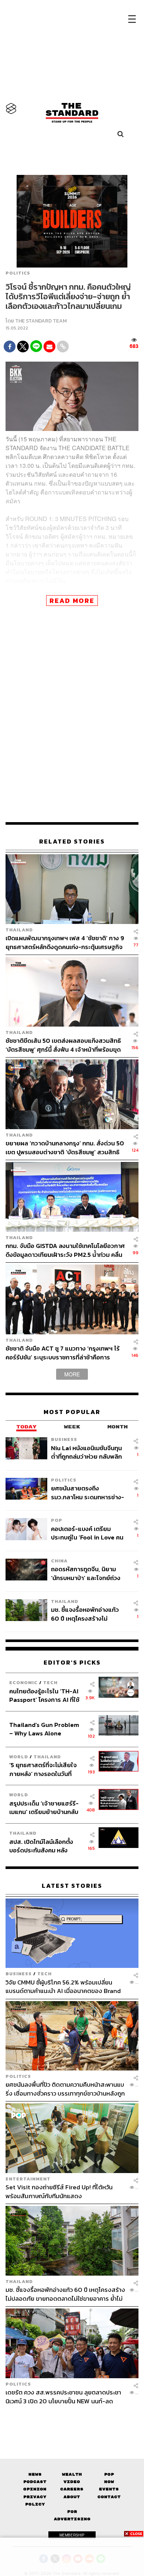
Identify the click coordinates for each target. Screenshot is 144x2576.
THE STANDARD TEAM (41, 321)
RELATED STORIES (72, 842)
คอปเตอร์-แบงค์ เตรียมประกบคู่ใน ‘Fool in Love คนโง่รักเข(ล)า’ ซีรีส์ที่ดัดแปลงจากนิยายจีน (87, 1533)
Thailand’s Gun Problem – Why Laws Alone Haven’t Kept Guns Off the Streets (44, 1729)
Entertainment (28, 2179)
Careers (72, 2489)
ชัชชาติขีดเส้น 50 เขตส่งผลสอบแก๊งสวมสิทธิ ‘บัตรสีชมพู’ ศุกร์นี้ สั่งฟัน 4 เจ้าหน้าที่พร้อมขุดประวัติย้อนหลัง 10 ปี (63, 1045)
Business (64, 1439)
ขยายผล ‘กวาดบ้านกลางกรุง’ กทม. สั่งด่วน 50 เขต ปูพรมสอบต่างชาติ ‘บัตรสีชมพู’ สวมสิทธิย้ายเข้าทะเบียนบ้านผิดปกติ (65, 1147)
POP (57, 1520)
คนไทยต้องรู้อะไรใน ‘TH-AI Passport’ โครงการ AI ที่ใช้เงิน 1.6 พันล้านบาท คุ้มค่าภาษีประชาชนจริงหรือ (46, 1695)
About (72, 2497)
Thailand (19, 930)
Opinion (35, 2489)
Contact (109, 2497)
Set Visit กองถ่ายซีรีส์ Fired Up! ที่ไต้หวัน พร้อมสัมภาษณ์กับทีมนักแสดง (59, 2191)
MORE (72, 1374)
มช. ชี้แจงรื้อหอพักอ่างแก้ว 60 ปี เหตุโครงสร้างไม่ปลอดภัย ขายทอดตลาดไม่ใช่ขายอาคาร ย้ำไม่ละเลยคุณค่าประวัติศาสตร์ (88, 1614)
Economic (23, 1682)
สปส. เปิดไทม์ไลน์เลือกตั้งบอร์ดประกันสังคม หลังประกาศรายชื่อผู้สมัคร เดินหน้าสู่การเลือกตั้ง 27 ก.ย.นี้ (44, 1846)
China (59, 1561)
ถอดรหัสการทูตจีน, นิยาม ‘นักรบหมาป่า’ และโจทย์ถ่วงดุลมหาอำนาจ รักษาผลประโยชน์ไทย (86, 1573)
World (19, 1757)
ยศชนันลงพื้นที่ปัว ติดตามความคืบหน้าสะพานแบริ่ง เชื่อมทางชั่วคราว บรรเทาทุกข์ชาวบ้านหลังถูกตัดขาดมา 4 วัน (65, 2089)
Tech (50, 1682)
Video (72, 2482)
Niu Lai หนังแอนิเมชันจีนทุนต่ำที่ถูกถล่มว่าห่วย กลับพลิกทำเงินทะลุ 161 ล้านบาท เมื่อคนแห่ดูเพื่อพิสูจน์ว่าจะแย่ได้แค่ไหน (88, 1452)
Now (109, 2482)
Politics (18, 273)
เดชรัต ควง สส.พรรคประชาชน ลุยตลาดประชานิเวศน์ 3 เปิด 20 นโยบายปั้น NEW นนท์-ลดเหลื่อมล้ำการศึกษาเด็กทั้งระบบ (63, 2396)
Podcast (35, 2482)
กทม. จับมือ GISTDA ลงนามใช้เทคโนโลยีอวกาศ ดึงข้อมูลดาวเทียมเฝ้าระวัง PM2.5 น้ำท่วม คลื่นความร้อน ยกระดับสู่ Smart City (65, 1250)
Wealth (72, 2474)
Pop (109, 2474)
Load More (72, 2418)
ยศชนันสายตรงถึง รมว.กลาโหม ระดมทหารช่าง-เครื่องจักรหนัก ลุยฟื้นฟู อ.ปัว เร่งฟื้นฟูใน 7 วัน (88, 1492)
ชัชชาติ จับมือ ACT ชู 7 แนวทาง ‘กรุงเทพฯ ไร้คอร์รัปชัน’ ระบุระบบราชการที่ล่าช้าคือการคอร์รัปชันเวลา (63, 1353)
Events (109, 2489)
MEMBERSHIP (72, 2535)
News (35, 2474)
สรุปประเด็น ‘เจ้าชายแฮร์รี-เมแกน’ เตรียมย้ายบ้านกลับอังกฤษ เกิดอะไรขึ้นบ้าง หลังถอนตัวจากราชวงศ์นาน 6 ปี (44, 1808)
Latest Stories (72, 1886)
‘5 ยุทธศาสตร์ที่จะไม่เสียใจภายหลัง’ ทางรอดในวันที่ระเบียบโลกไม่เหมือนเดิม (43, 1769)
